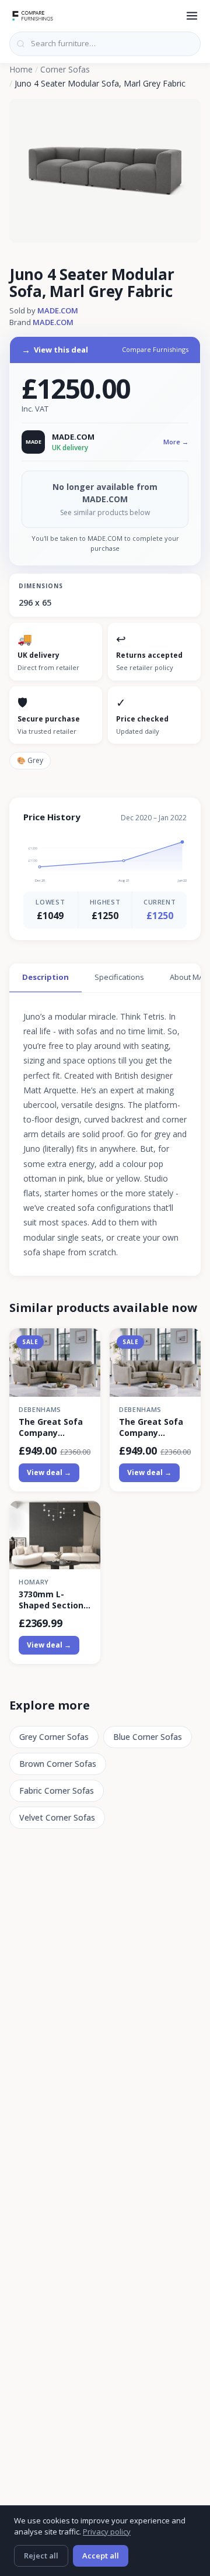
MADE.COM (58, 310)
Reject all (41, 2556)
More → (176, 442)
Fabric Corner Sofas (57, 1791)
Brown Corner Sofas (58, 1764)
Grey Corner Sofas (54, 1737)
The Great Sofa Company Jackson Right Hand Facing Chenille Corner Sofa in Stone (151, 1427)
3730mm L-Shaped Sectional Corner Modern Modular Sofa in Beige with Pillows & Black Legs (55, 1600)
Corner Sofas (65, 69)
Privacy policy (107, 2532)
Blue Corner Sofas (148, 1737)
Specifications (119, 977)
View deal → (49, 1472)
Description (45, 977)
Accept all (101, 2556)
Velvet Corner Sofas (57, 1817)
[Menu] (192, 16)
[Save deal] (84, 1344)
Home (21, 69)
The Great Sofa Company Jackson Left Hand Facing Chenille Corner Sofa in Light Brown (51, 1427)
